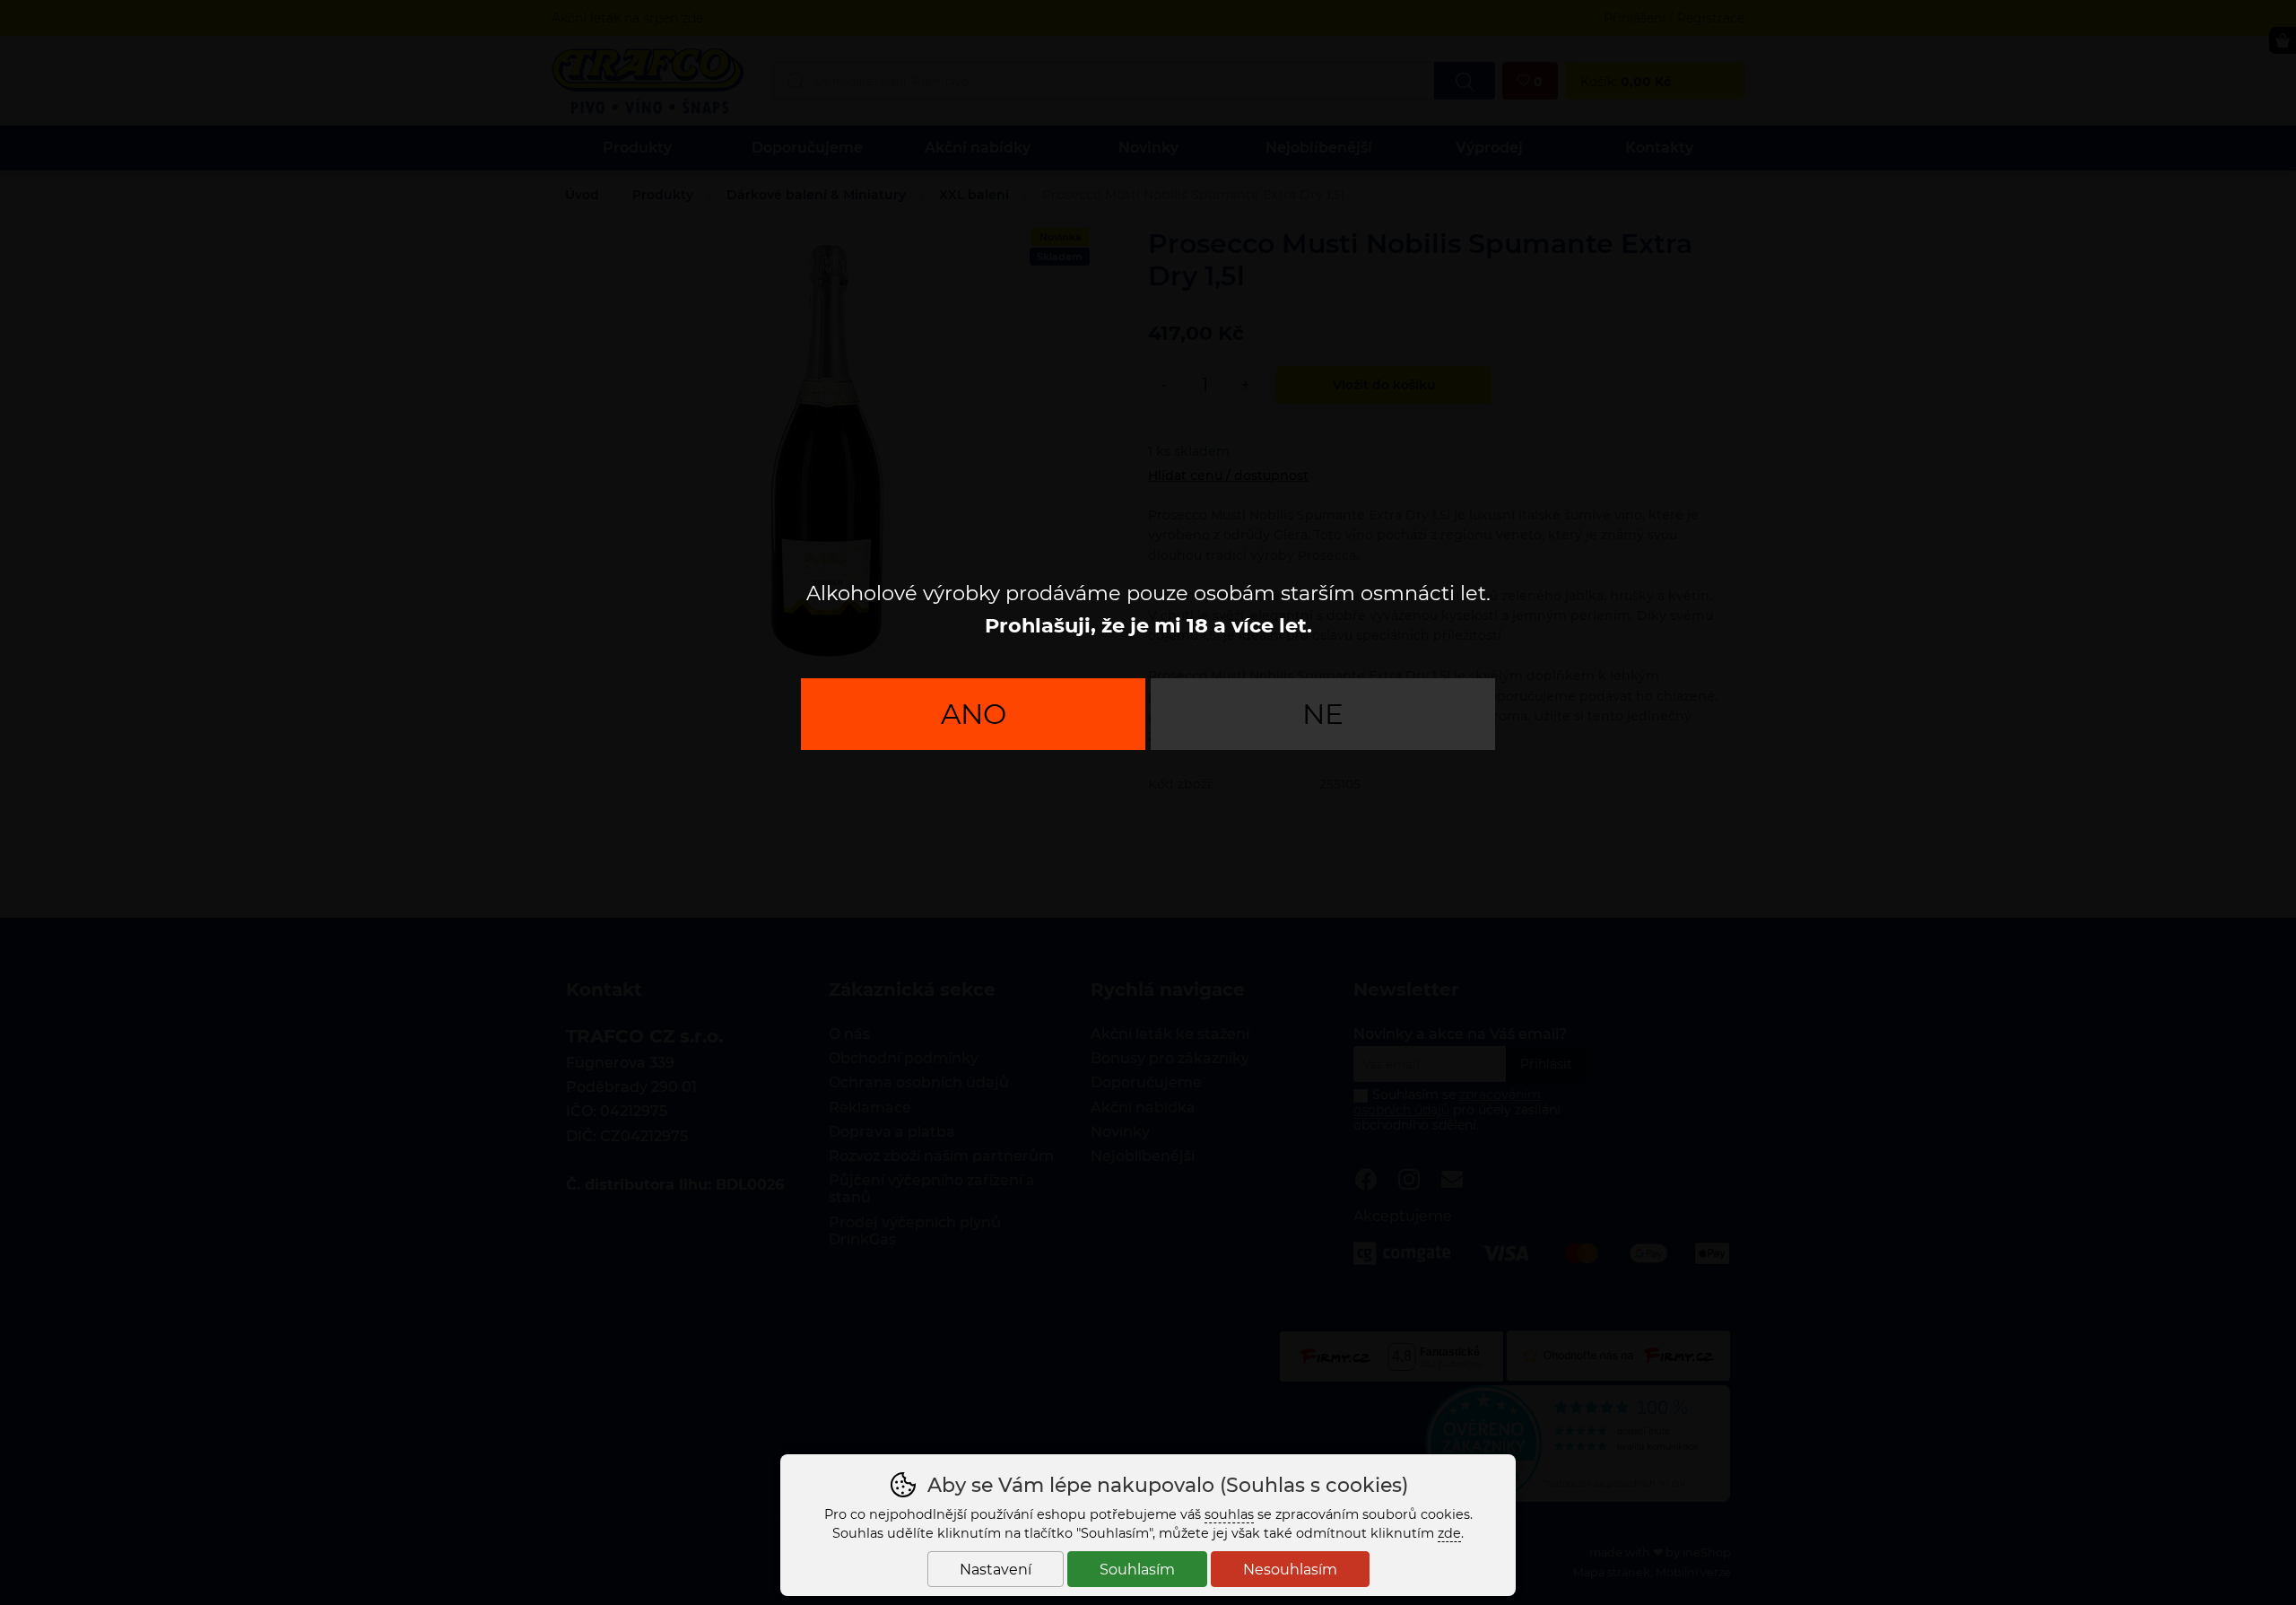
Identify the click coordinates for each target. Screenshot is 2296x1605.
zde (1449, 1533)
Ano (974, 714)
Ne (1323, 714)
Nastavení (996, 1570)
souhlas (1229, 1514)
